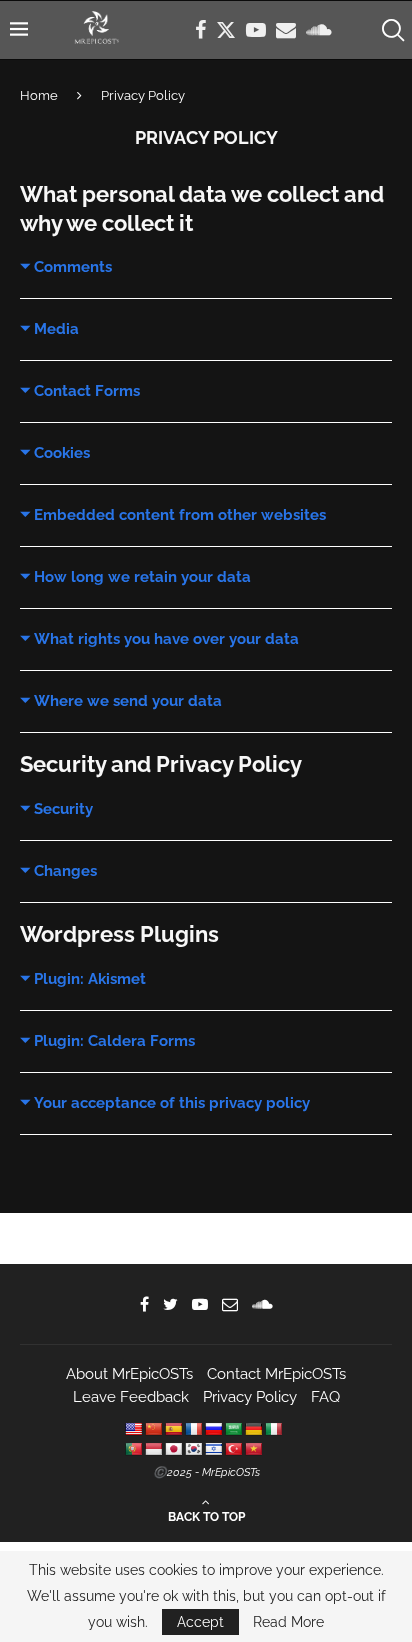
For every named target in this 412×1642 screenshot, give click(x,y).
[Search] (392, 30)
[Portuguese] (133, 1449)
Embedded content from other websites (180, 515)
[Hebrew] (213, 1449)
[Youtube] (256, 30)
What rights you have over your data (166, 639)
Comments (73, 267)
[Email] (286, 30)
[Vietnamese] (253, 1449)
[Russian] (213, 1429)
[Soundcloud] (319, 30)
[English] (133, 1429)
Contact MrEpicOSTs (276, 1374)
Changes (65, 871)
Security (63, 809)
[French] (193, 1429)
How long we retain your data (142, 577)
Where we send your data (128, 701)
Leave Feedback (131, 1397)
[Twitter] (226, 30)
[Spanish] (173, 1429)
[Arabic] (233, 1429)
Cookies (62, 453)
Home (39, 95)
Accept (200, 1622)
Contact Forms (87, 391)
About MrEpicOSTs (129, 1374)
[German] (253, 1429)
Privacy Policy (250, 1397)
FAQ (325, 1397)
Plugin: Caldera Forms (114, 1041)
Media (56, 329)
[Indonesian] (153, 1449)
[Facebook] (200, 30)
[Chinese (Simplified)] (153, 1429)
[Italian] (273, 1429)
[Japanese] (173, 1449)
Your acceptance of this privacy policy (172, 1103)
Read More (288, 1622)
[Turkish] (233, 1449)
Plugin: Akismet (90, 979)
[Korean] (193, 1449)
